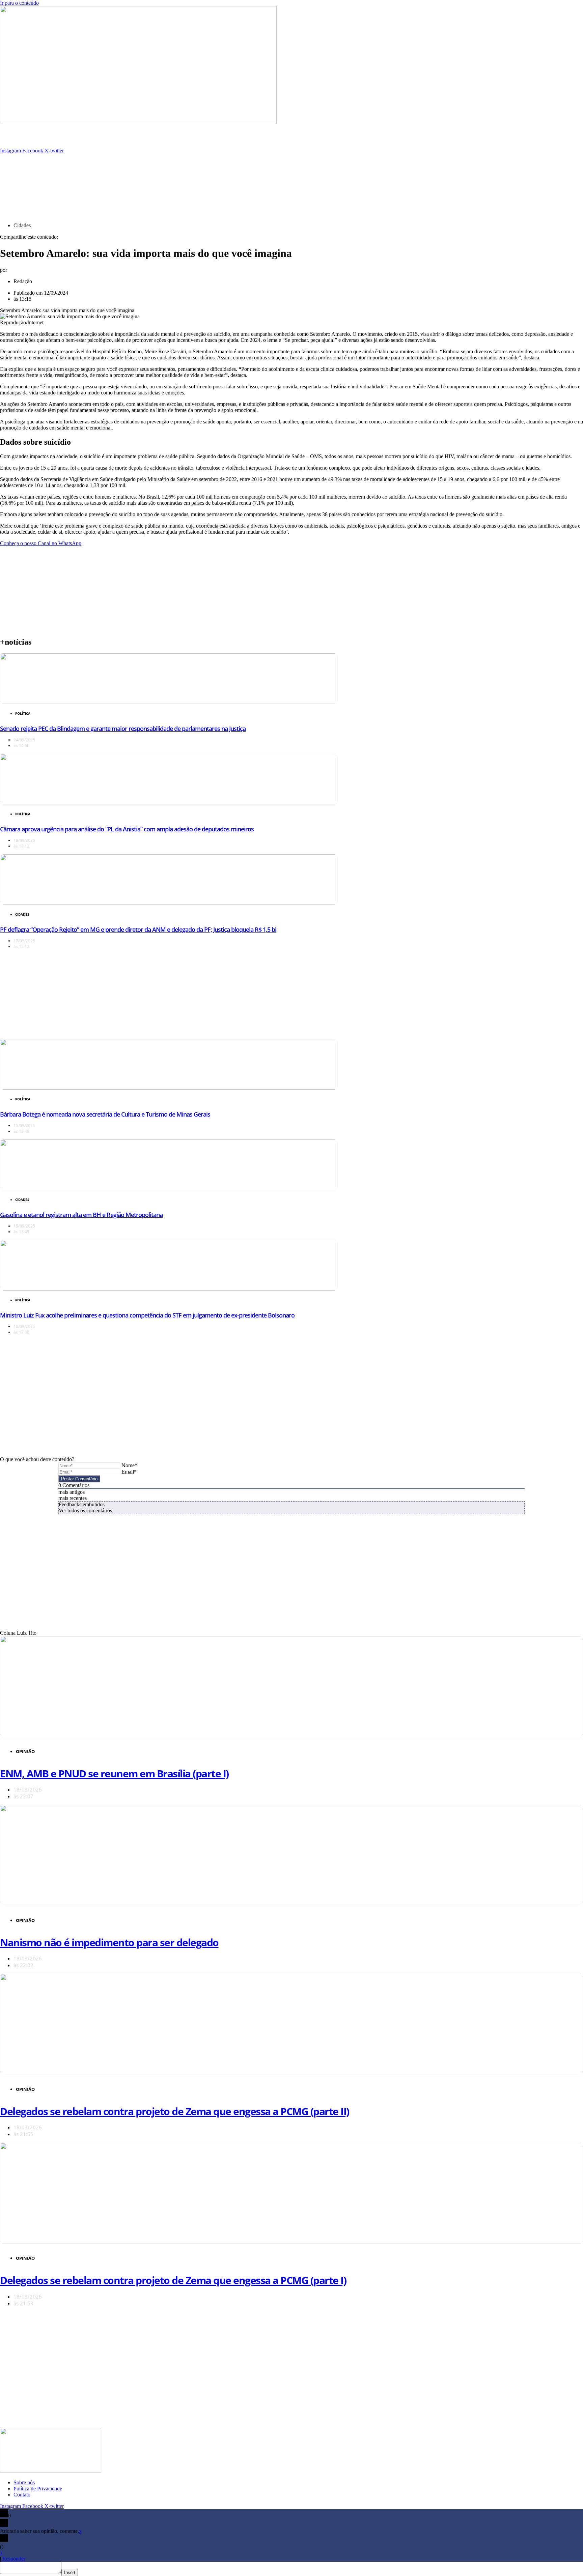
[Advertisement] (164, 169)
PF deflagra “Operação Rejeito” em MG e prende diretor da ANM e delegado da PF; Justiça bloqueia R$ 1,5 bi (138, 929)
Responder (14, 2559)
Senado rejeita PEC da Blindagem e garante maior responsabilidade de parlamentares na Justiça (123, 729)
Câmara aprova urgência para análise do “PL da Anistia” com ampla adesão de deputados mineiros (127, 829)
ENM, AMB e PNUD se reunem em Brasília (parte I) (114, 1773)
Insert (70, 2572)
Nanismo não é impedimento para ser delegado (109, 1942)
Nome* (129, 1465)
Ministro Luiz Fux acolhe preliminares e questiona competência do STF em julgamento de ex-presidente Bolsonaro (147, 1315)
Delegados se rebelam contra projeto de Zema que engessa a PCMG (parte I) (173, 2280)
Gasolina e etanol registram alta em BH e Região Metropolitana (81, 1215)
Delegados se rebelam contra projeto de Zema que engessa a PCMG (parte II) (175, 2111)
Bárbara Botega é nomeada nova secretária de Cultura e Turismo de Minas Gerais (105, 1114)
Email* (129, 1472)
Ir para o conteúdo (19, 3)
